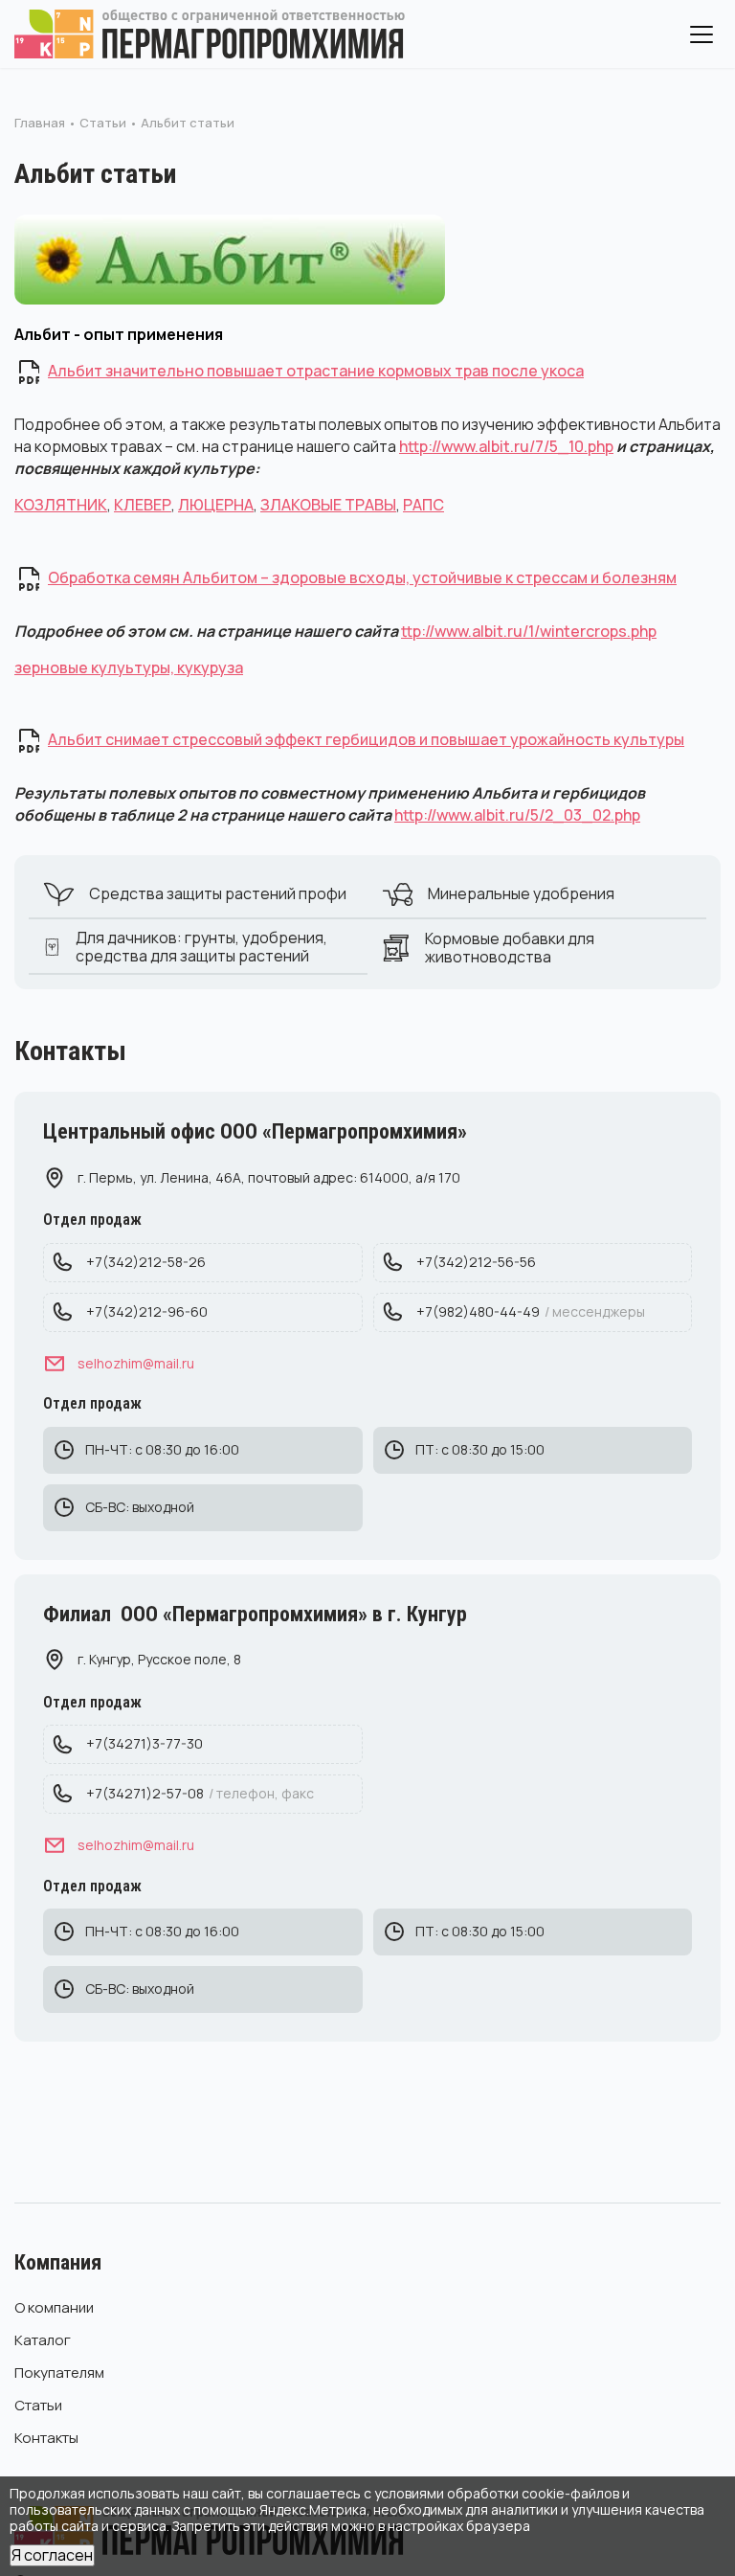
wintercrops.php (598, 631)
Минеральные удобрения (521, 893)
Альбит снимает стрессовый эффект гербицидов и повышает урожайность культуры (366, 739)
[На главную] (211, 34)
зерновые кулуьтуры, (96, 667)
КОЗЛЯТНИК (61, 505)
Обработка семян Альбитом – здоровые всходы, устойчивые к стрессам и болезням (362, 577)
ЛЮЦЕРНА (216, 505)
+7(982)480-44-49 (531, 1311)
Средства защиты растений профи (218, 893)
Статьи (38, 2405)
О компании (54, 2307)
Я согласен (52, 2555)
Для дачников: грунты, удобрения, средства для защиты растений (201, 947)
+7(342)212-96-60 (147, 1311)
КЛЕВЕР (143, 505)
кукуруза (210, 667)
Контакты (46, 2438)
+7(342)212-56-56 (476, 1262)
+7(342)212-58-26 (146, 1262)
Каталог (43, 2340)
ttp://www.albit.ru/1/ (470, 631)
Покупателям (59, 2373)
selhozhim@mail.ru (136, 1363)
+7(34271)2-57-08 (200, 1793)
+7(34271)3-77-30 (145, 1743)
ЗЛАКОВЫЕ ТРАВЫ (328, 505)
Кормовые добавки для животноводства (510, 948)
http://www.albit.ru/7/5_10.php (506, 446)
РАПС (423, 505)
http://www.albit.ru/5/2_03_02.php (517, 815)
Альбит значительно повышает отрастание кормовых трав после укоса (316, 371)
